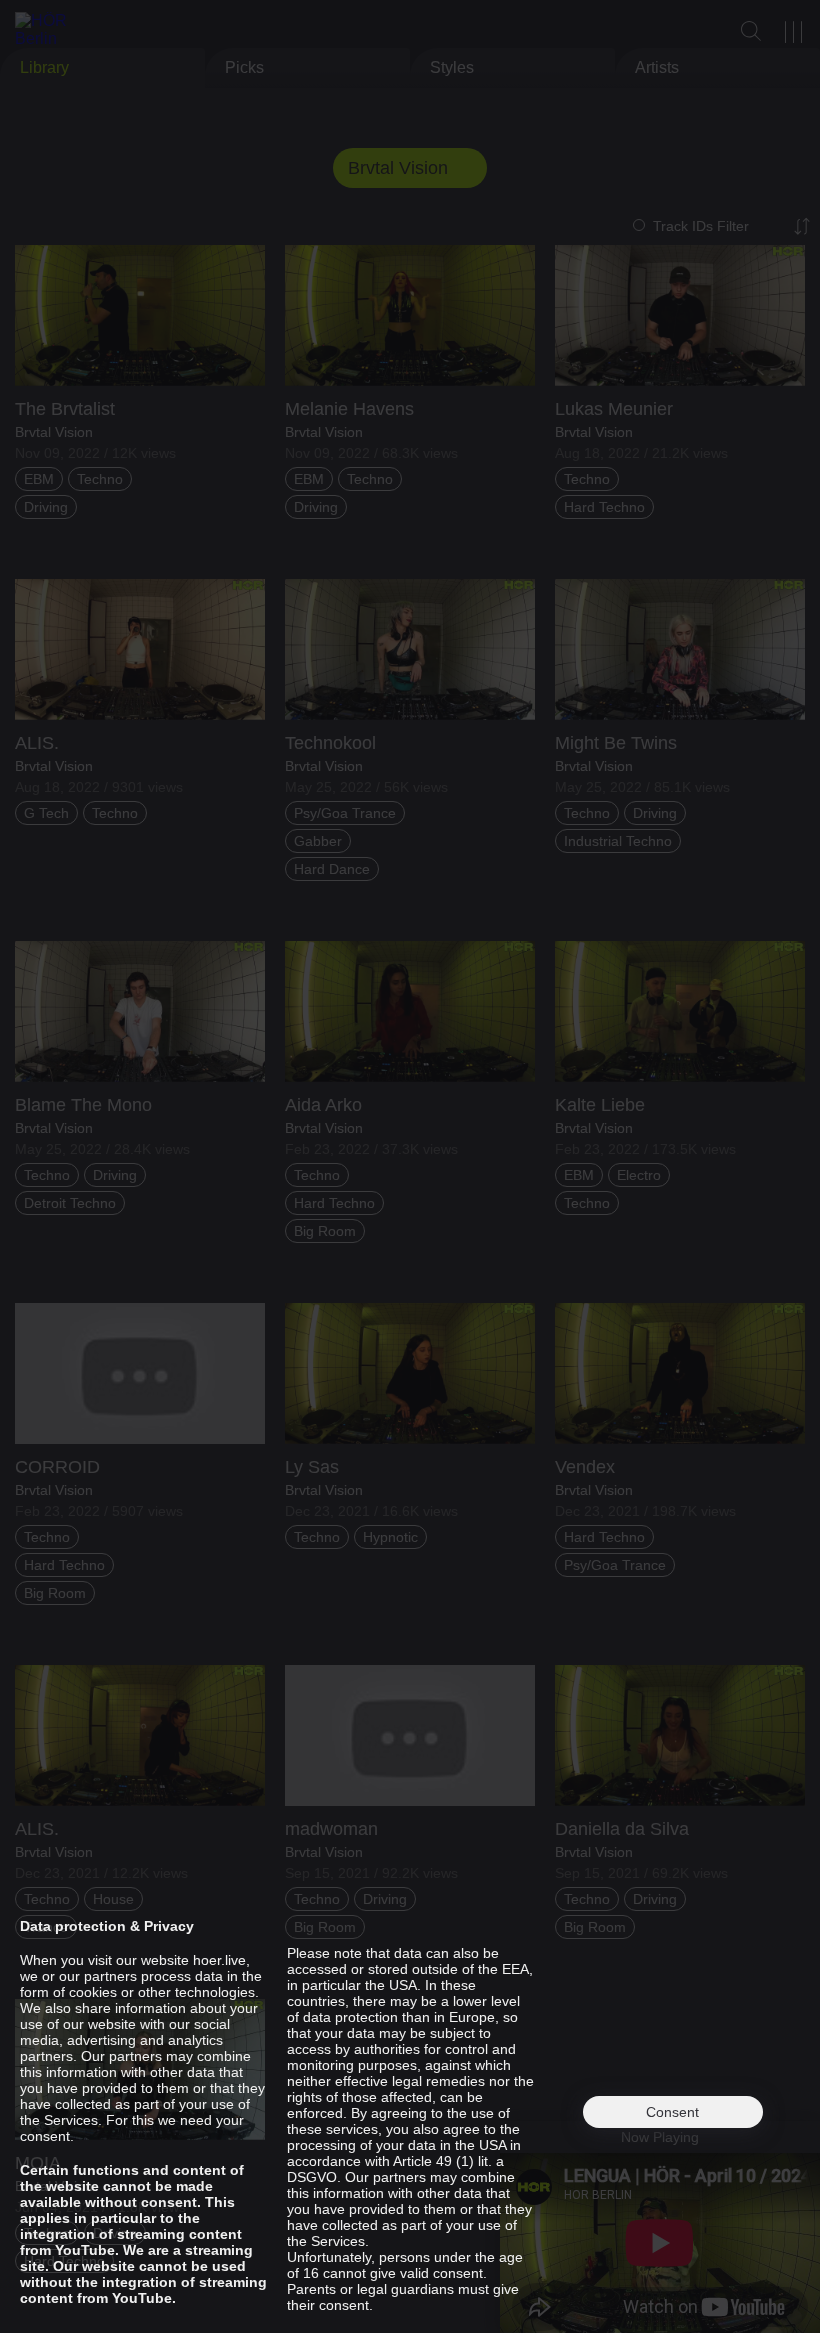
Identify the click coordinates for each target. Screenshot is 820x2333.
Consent (672, 2112)
